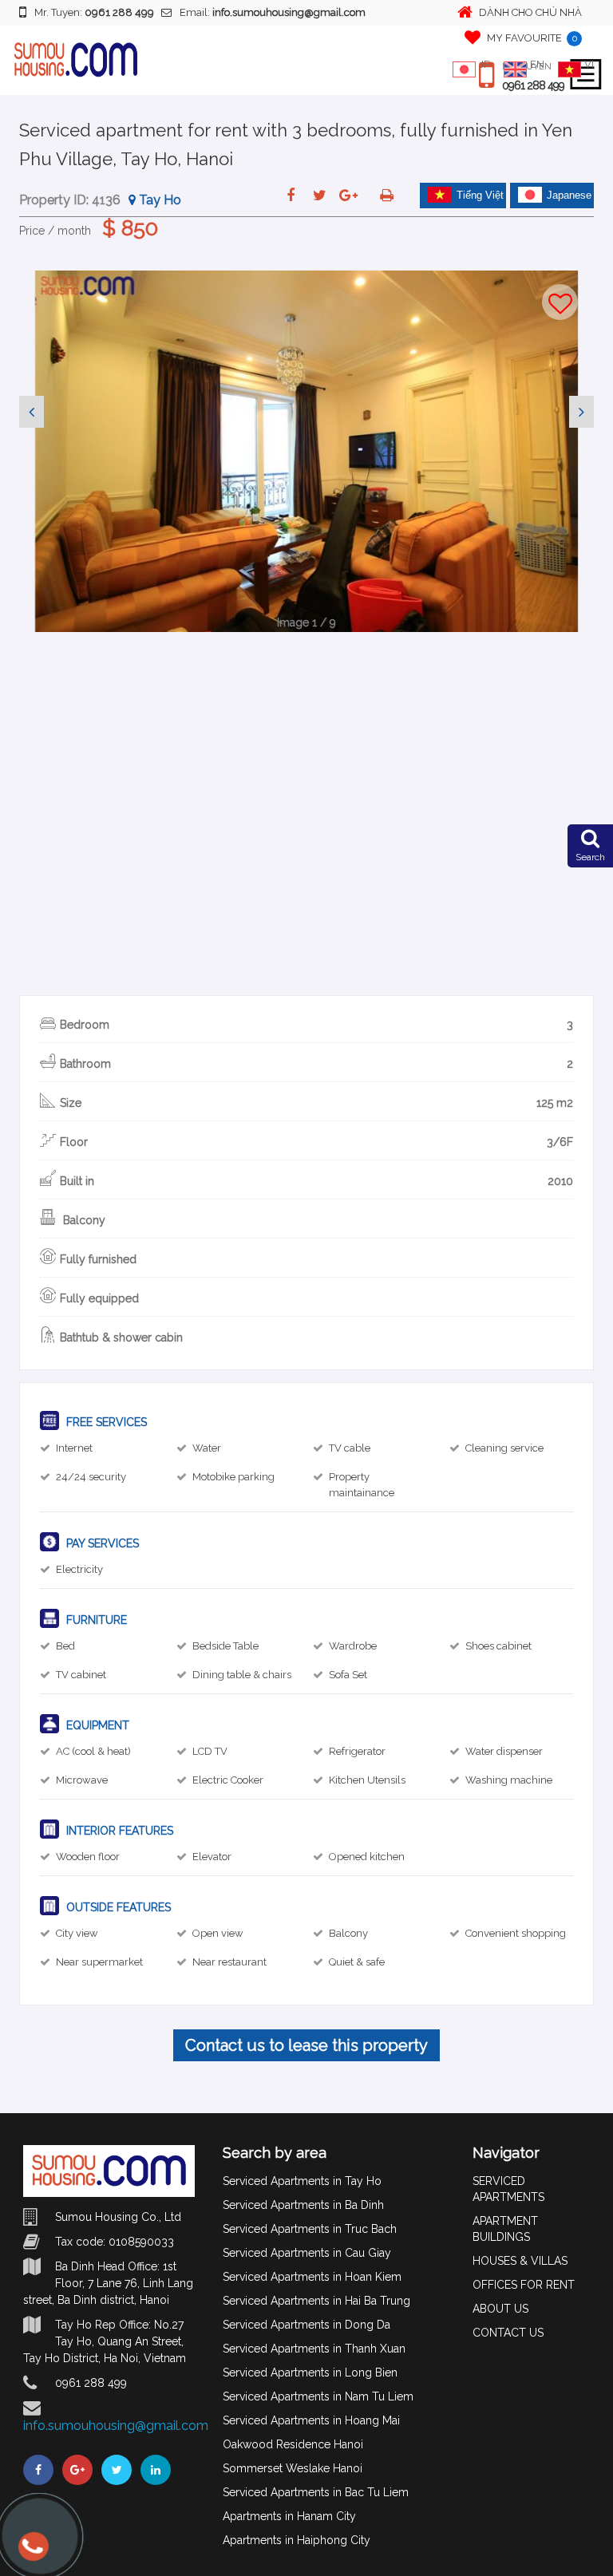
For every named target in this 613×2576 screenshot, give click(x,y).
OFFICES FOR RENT (524, 2285)
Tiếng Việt (480, 195)
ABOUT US (500, 2309)
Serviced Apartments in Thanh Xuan (314, 2349)
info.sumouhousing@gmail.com (116, 2426)
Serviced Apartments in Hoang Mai (311, 2420)
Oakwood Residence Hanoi (293, 2444)
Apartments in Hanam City (289, 2516)
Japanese (569, 195)
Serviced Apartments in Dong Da (306, 2325)
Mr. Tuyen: (94, 12)
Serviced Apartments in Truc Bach (310, 2229)
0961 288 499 (533, 85)
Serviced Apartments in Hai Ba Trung (316, 2301)
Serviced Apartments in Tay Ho (302, 2181)
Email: (273, 12)
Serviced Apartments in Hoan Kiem (312, 2277)
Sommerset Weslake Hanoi (293, 2468)
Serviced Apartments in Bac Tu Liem (316, 2492)
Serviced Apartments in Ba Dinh (303, 2205)
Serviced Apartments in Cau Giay (307, 2253)
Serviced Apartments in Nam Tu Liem (318, 2396)
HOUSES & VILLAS (520, 2261)
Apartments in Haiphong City (297, 2540)
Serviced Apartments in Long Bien (310, 2373)
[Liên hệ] (32, 2554)
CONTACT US (508, 2333)
